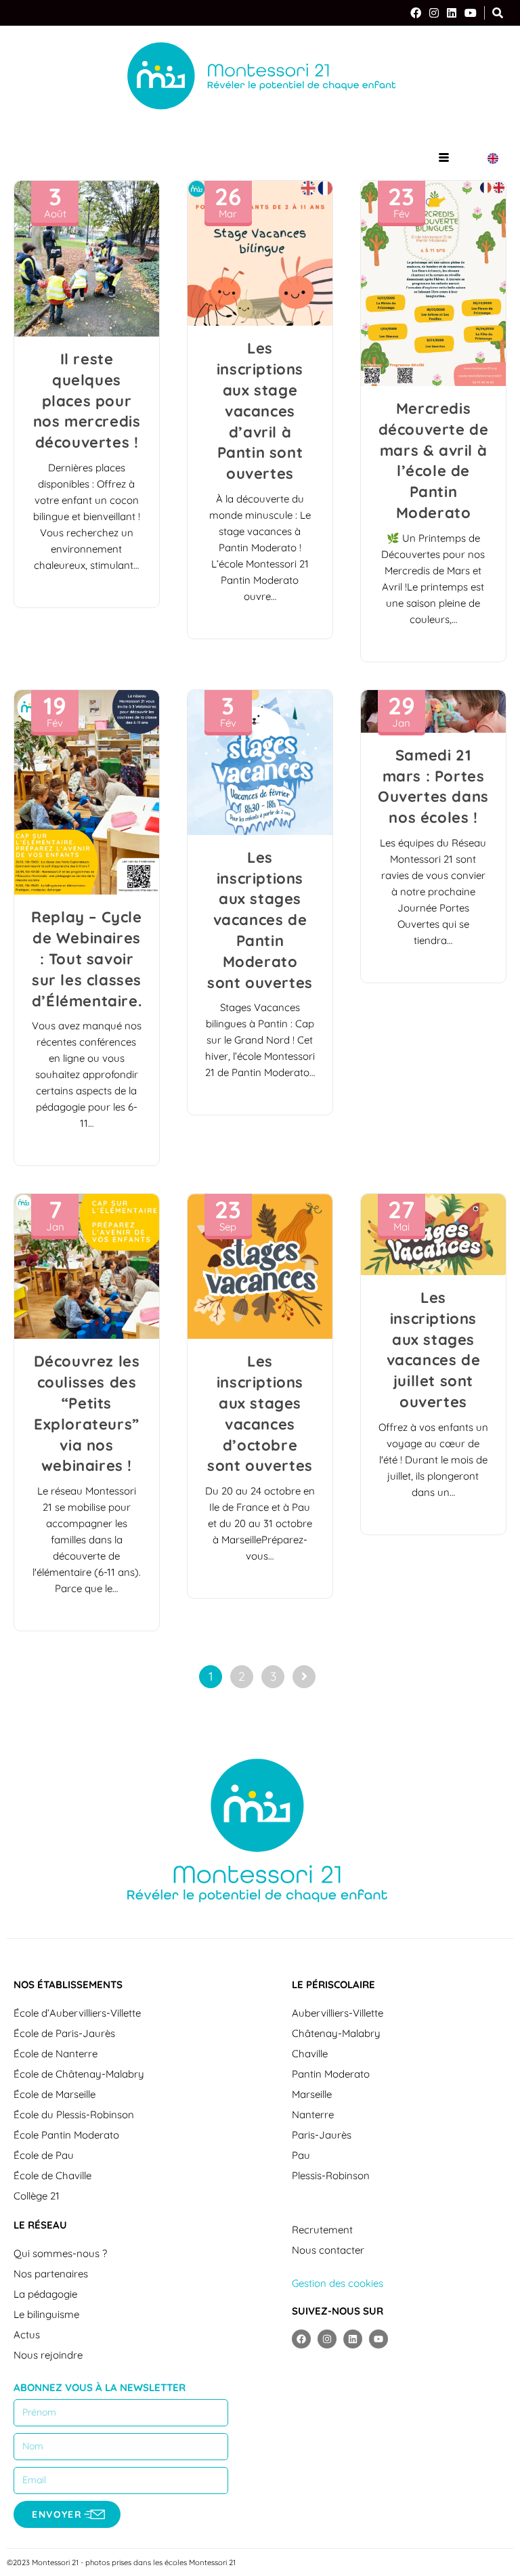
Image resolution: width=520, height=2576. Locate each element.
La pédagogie (45, 2294)
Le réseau (40, 2225)
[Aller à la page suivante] (304, 1677)
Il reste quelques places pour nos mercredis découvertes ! (87, 401)
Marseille (312, 2094)
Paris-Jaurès (322, 2135)
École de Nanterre (56, 2054)
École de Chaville (52, 2175)
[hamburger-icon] (444, 158)
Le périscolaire (333, 1984)
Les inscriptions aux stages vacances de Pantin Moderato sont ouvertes (260, 920)
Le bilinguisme (46, 2314)
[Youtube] (378, 2339)
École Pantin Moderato (66, 2135)
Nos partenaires (51, 2274)
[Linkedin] (353, 2339)
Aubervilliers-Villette (338, 2013)
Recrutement (322, 2230)
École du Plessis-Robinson (74, 2115)
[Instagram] (434, 13)
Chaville (310, 2054)
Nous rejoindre (48, 2355)
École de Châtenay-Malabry (79, 2074)
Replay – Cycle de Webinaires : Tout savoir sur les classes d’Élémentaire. (86, 959)
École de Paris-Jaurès (64, 2033)
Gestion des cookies (338, 2283)
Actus (27, 2335)
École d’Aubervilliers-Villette (77, 2013)
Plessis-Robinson (331, 2175)
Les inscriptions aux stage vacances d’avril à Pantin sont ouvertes (260, 411)
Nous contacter (328, 2250)
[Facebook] (416, 13)
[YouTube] (471, 13)
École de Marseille (55, 2094)
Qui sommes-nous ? (60, 2253)
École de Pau (44, 2155)
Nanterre (313, 2115)
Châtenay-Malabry (336, 2033)
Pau (301, 2155)
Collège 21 (37, 2196)
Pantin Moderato (331, 2074)
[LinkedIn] (452, 13)
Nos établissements (68, 1984)
